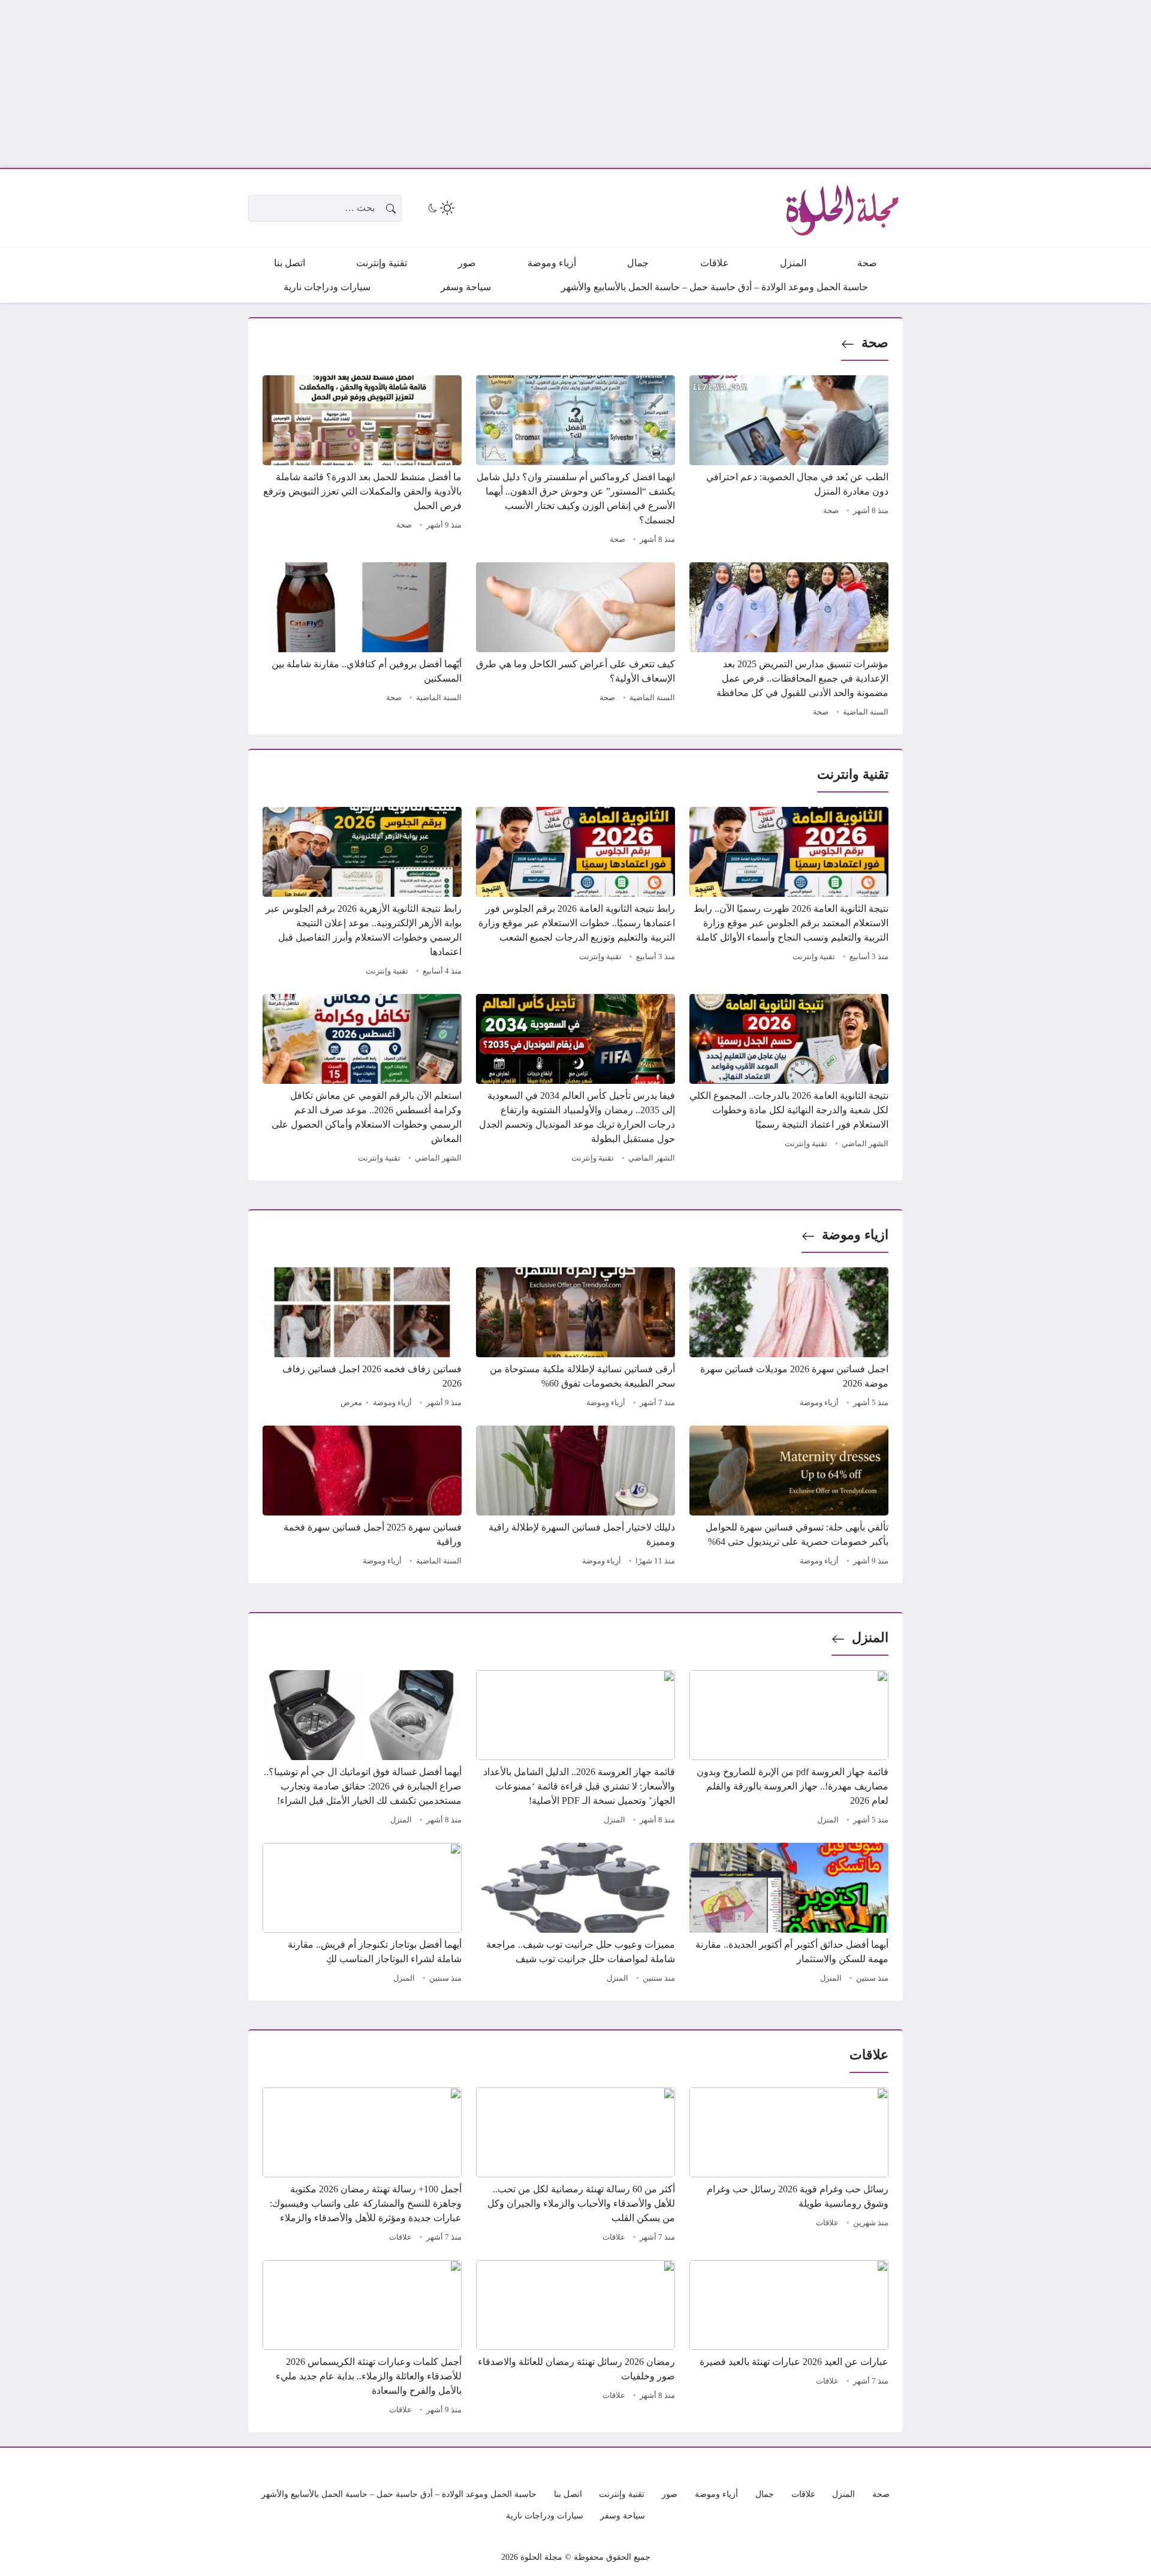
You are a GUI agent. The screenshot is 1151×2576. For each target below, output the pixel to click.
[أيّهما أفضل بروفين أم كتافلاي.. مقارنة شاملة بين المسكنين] (362, 641)
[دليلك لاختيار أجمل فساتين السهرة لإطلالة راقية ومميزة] (575, 1498)
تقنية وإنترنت (814, 957)
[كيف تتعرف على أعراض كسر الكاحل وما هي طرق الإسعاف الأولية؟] (575, 641)
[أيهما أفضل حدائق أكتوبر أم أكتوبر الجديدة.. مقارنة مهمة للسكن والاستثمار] (789, 1915)
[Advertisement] (791, 84)
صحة (875, 343)
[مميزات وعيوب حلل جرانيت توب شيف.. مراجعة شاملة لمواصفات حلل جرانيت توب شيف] (575, 1915)
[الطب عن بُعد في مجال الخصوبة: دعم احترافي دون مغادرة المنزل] (789, 462)
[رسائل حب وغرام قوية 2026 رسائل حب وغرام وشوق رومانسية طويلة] (789, 2167)
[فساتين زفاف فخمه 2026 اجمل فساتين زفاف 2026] (362, 1339)
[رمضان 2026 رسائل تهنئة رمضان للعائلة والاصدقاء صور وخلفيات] (575, 2339)
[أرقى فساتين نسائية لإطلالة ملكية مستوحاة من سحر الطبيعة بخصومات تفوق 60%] (575, 1339)
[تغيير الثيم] (440, 208)
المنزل (870, 1638)
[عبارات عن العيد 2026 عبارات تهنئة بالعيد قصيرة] (789, 2339)
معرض (351, 1403)
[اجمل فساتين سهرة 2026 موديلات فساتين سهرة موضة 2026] (789, 1339)
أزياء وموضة (819, 1403)
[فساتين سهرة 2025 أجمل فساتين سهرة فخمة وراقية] (362, 1498)
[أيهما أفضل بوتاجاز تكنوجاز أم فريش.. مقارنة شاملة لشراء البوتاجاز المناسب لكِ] (362, 1915)
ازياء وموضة (855, 1235)
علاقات (827, 2223)
